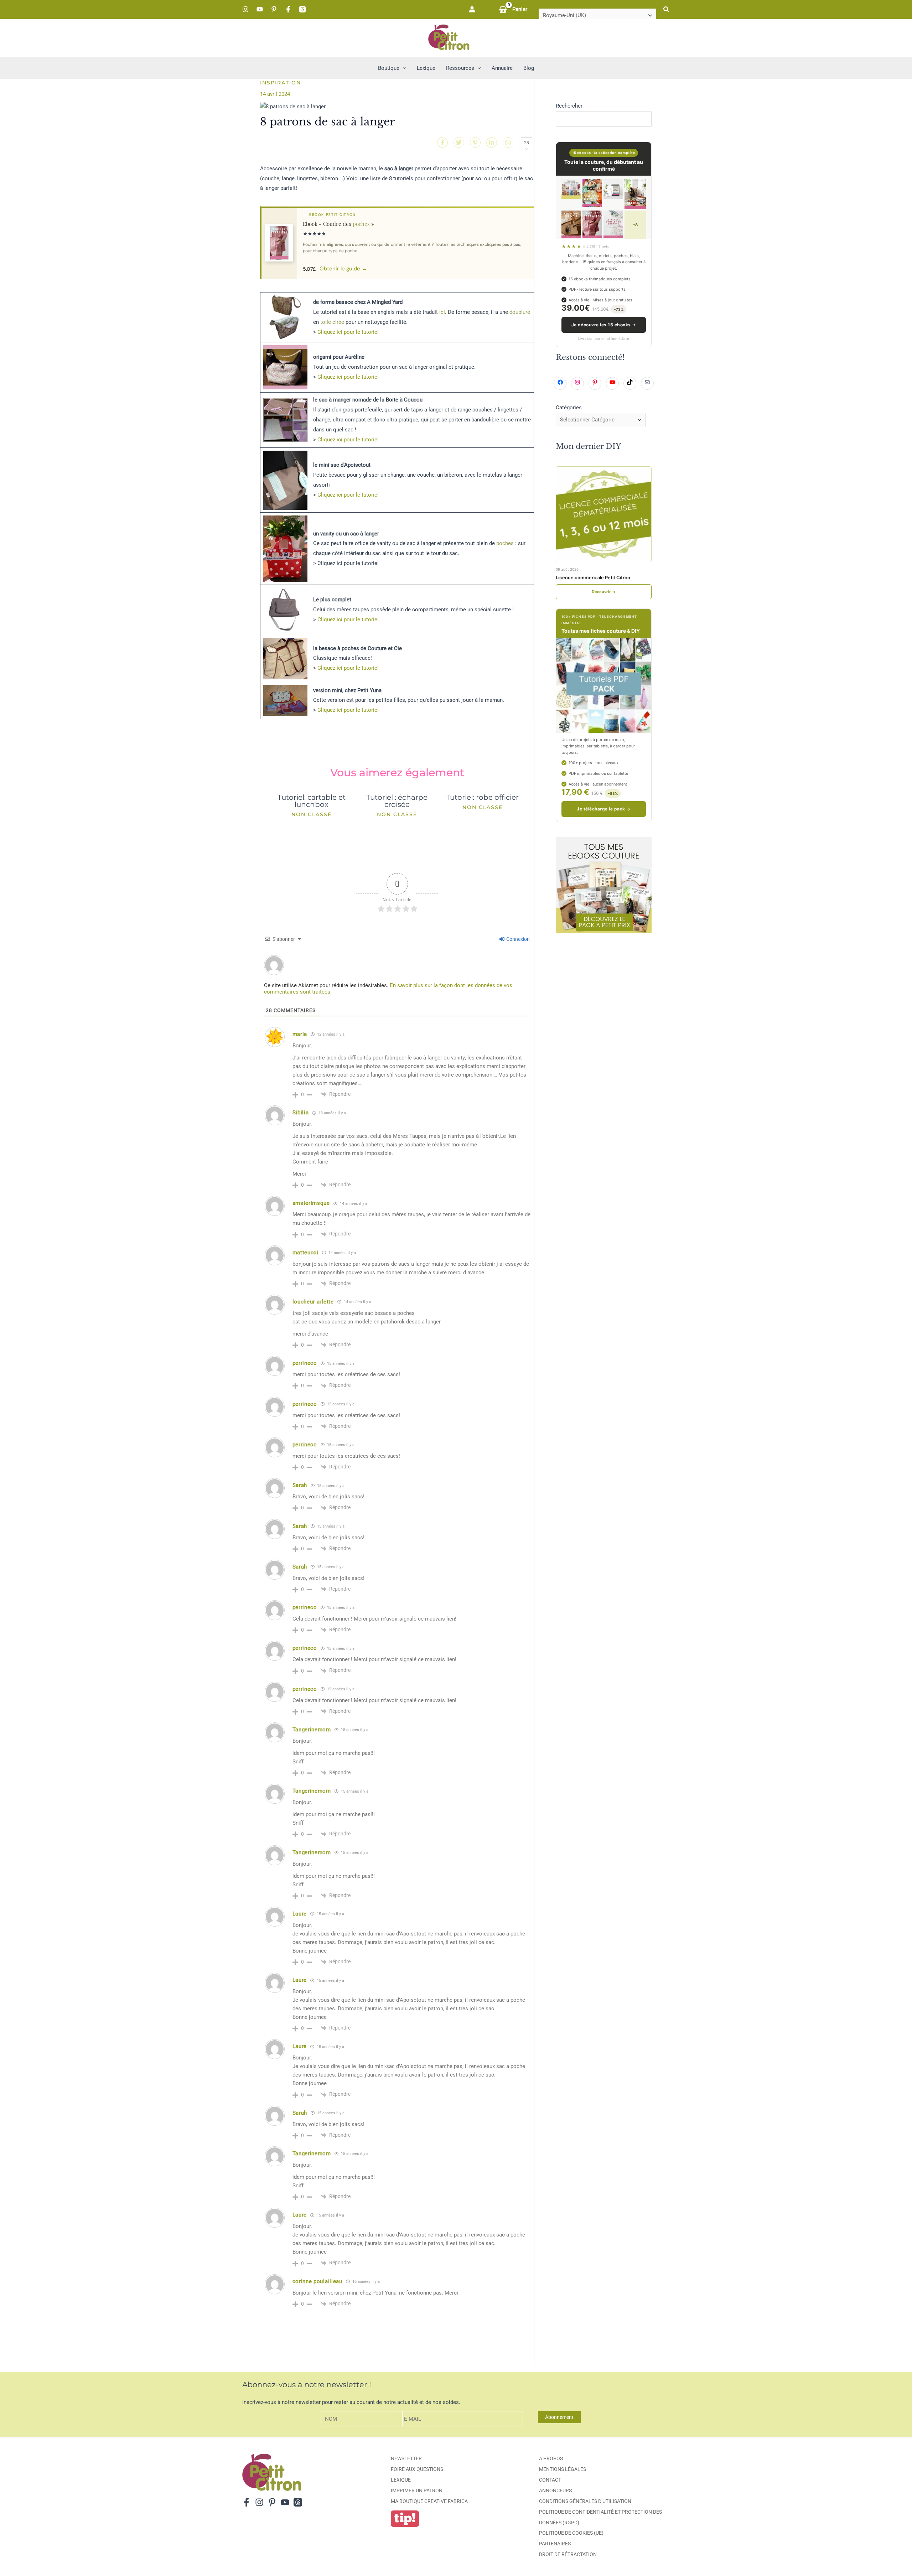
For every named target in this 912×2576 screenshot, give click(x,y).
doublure (520, 312)
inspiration (281, 83)
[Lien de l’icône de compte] (472, 9)
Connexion (517, 939)
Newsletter (406, 2458)
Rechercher (569, 106)
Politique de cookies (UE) (571, 2533)
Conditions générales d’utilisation (585, 2501)
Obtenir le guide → (343, 269)
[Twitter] (459, 142)
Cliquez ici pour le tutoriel (348, 332)
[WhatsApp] (508, 142)
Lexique (401, 2480)
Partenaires (555, 2544)
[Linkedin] (492, 142)
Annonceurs (555, 2491)
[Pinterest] (274, 9)
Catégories (569, 408)
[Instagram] (245, 9)
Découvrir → (604, 592)
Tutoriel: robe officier (482, 797)
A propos (551, 2458)
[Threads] (302, 9)
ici (442, 312)
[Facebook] (288, 9)
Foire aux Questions (417, 2469)
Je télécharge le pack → (603, 809)
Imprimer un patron (417, 2491)
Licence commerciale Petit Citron (593, 577)
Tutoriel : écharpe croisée (397, 801)
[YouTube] (260, 9)
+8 (635, 225)
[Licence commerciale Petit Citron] (604, 514)
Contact (550, 2480)
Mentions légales (563, 2469)
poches (361, 224)
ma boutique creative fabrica (429, 2501)
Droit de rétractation (568, 2554)
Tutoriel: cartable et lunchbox (312, 801)
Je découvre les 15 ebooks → (604, 325)
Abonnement (559, 2417)
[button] (667, 9)
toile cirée (332, 322)
